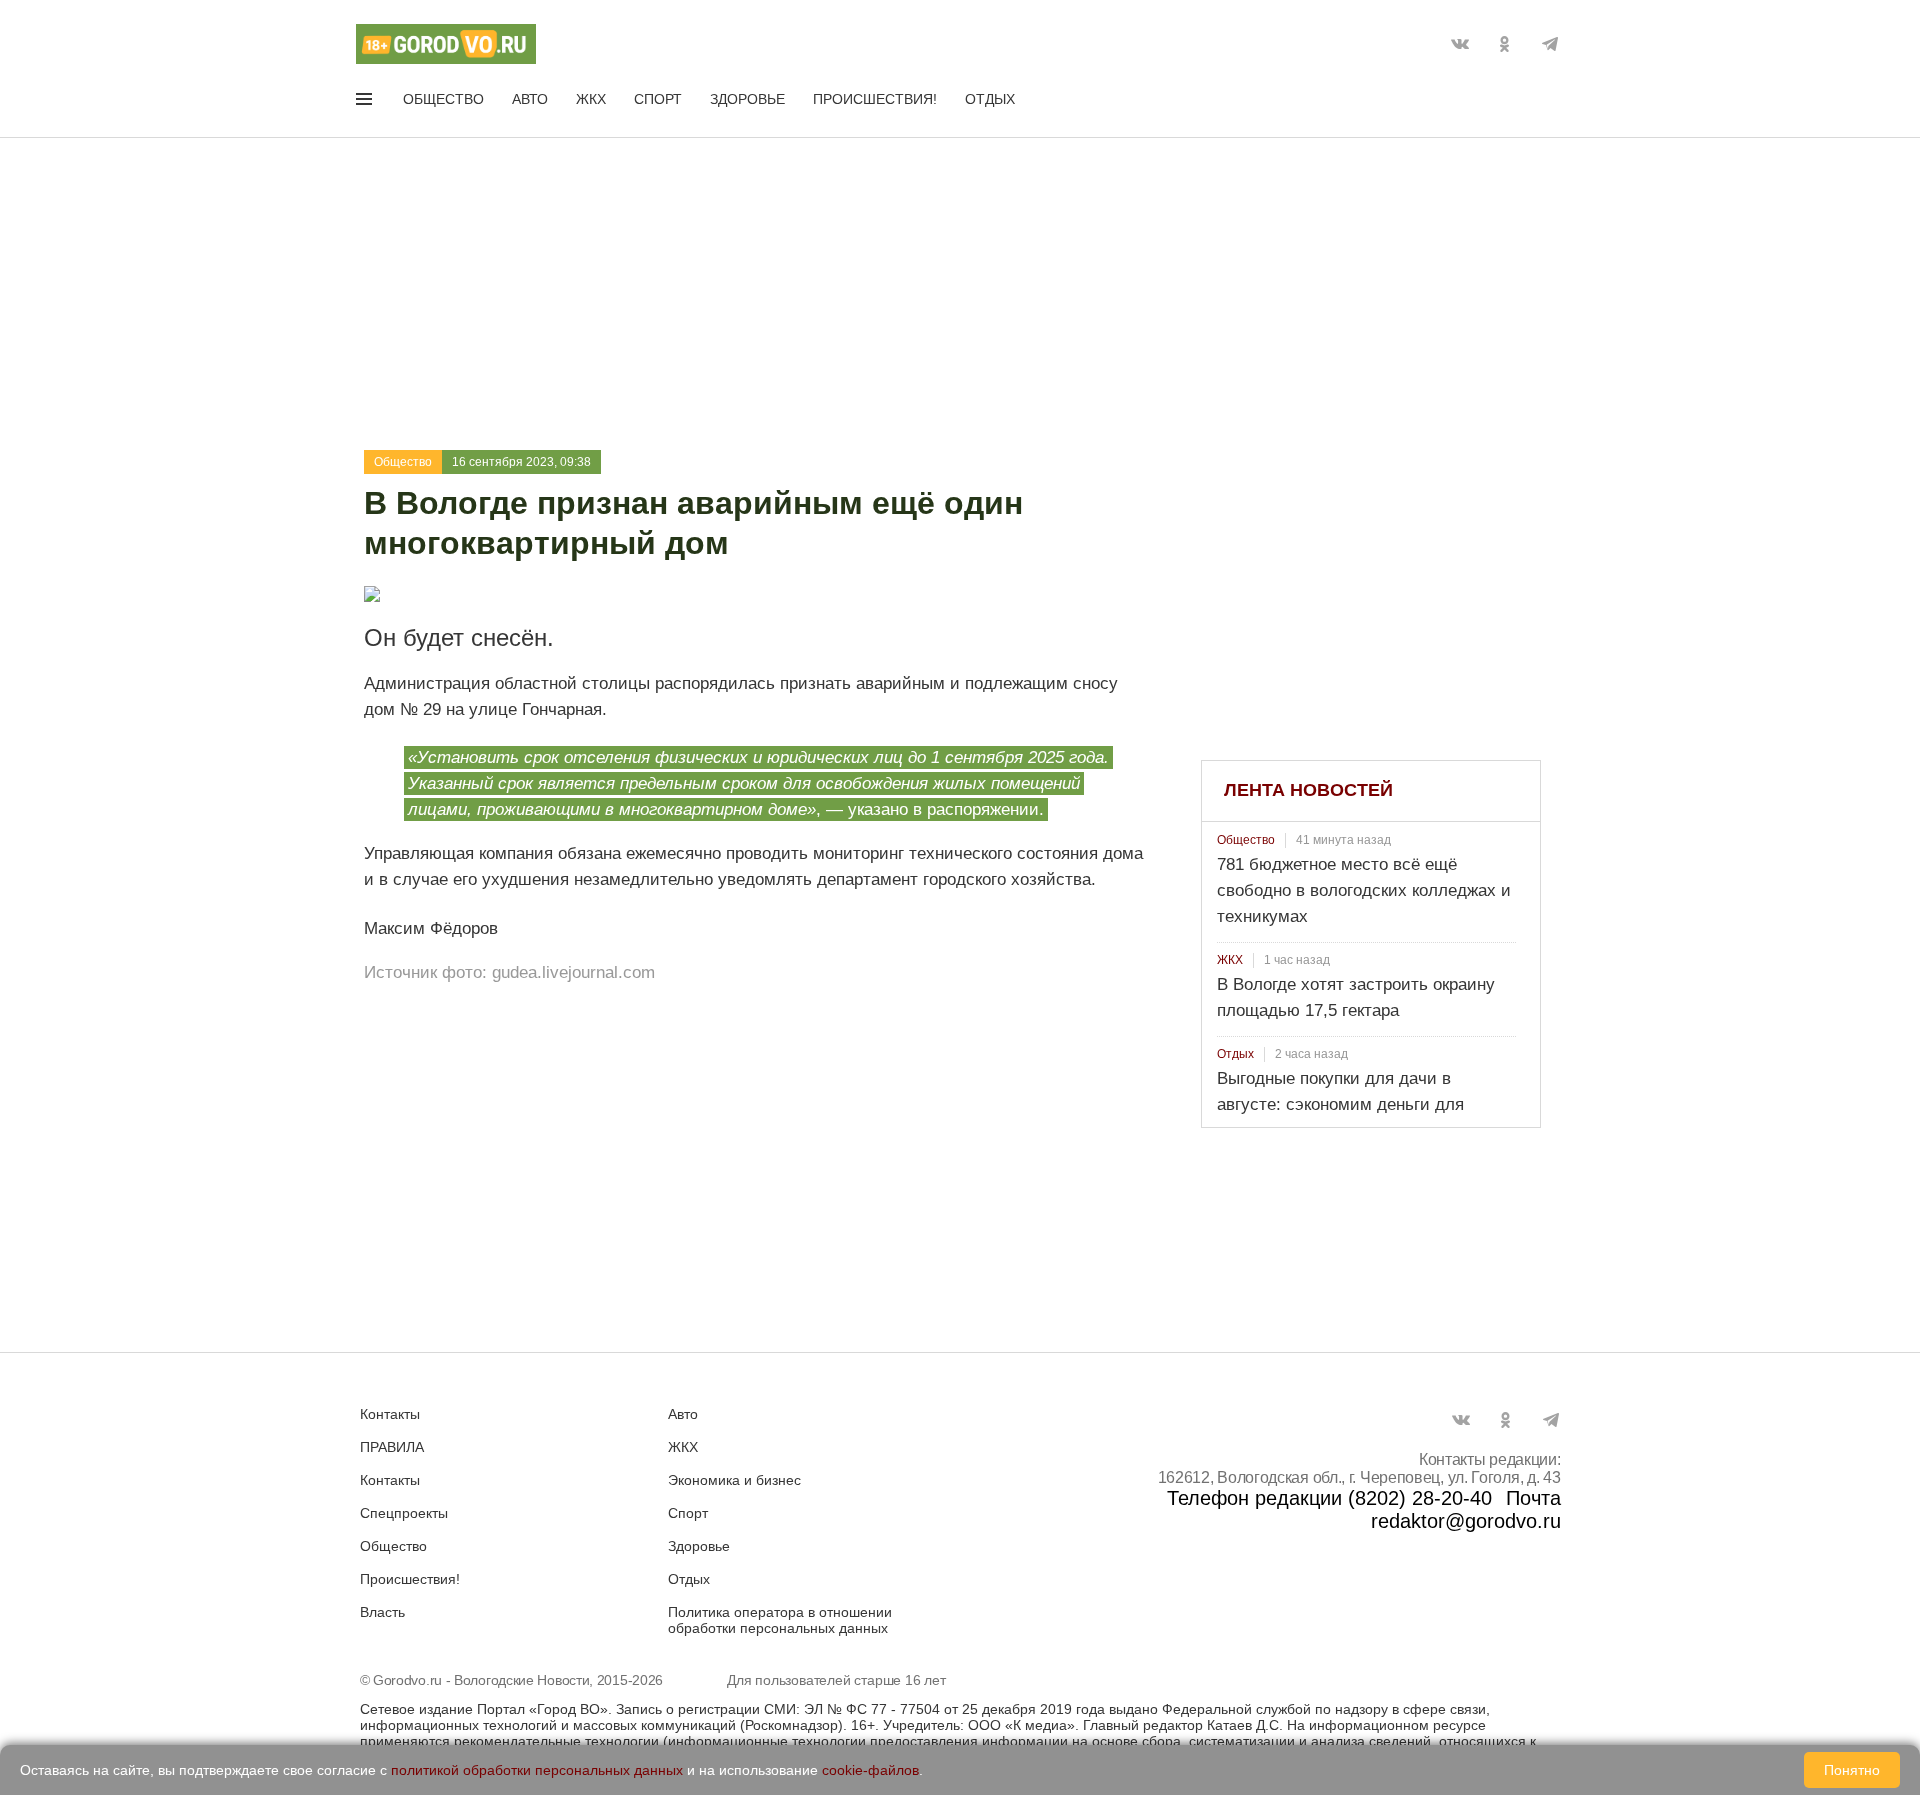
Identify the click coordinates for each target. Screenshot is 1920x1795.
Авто (530, 99)
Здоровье (747, 99)
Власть (382, 1612)
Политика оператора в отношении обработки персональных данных (780, 1620)
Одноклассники (1505, 44)
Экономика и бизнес (734, 1480)
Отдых (990, 99)
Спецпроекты (404, 1513)
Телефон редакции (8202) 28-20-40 (1329, 1498)
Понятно (1852, 1770)
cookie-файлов (870, 1770)
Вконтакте (1460, 44)
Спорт (658, 99)
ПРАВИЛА (392, 1447)
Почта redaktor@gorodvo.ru (1466, 1509)
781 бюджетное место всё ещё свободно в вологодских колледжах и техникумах (1364, 890)
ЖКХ (591, 99)
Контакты (390, 1414)
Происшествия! (875, 99)
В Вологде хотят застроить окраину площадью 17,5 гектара (1356, 997)
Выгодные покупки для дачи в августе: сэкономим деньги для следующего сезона (1340, 1104)
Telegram (1550, 44)
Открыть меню (366, 103)
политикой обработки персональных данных (537, 1770)
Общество (443, 99)
